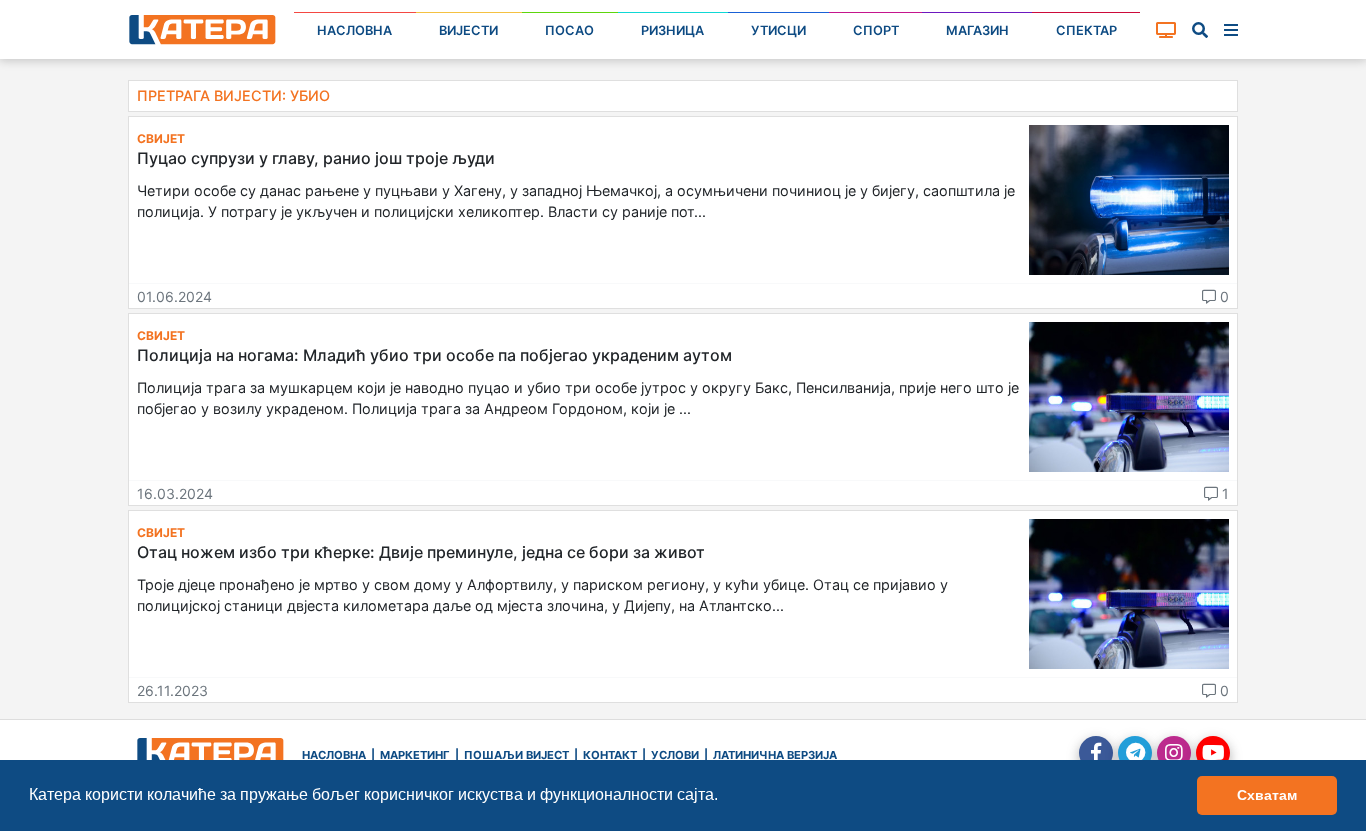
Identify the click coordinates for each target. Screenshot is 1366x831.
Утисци (778, 30)
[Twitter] (1135, 753)
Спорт (876, 30)
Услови (675, 755)
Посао (569, 30)
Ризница (672, 30)
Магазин (977, 30)
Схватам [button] (1267, 795)
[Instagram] (1174, 753)
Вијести (468, 30)
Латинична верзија (775, 755)
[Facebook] (1096, 753)
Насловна (354, 30)
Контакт (610, 755)
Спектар (1086, 30)
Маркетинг (415, 755)
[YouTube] (1213, 753)
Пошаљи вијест (516, 755)
